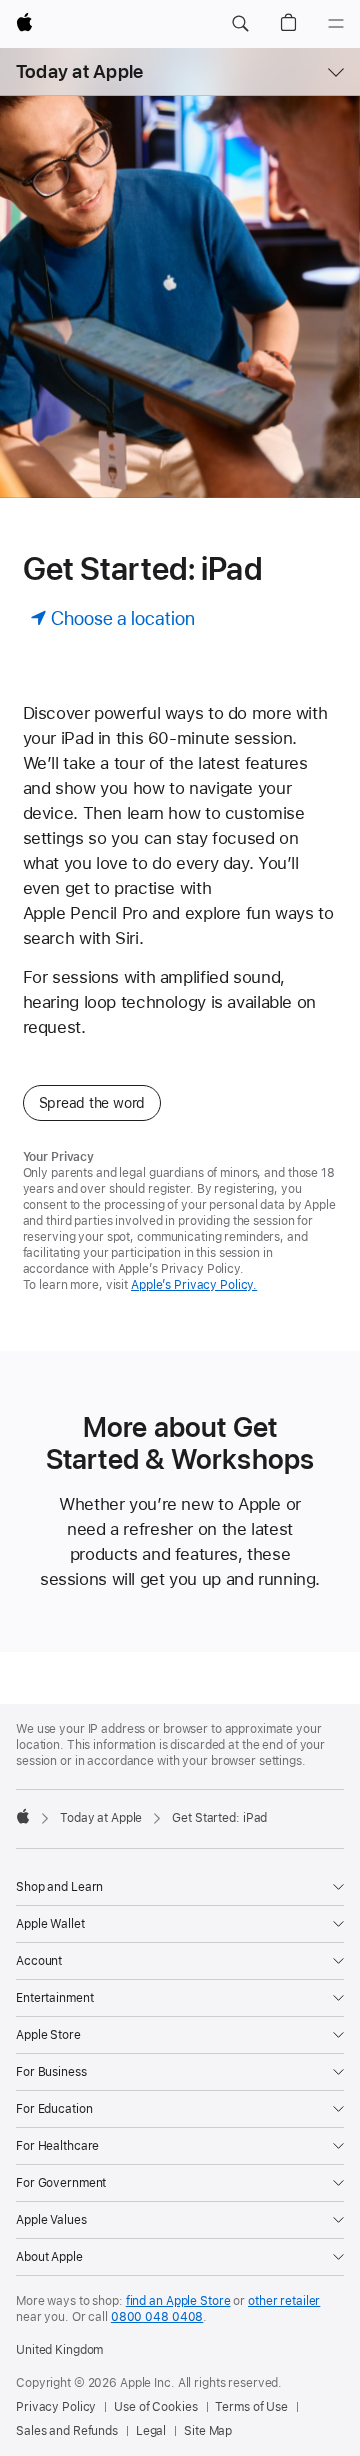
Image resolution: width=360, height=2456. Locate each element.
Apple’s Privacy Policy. (194, 1285)
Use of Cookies (155, 2407)
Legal (151, 2431)
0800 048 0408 (157, 2317)
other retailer (284, 2301)
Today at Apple (79, 71)
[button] (240, 24)
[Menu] (336, 24)
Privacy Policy (56, 2407)
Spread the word (92, 1103)
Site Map (208, 2431)
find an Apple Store (178, 2301)
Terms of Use (251, 2407)
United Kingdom (59, 2350)
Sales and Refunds (67, 2431)
